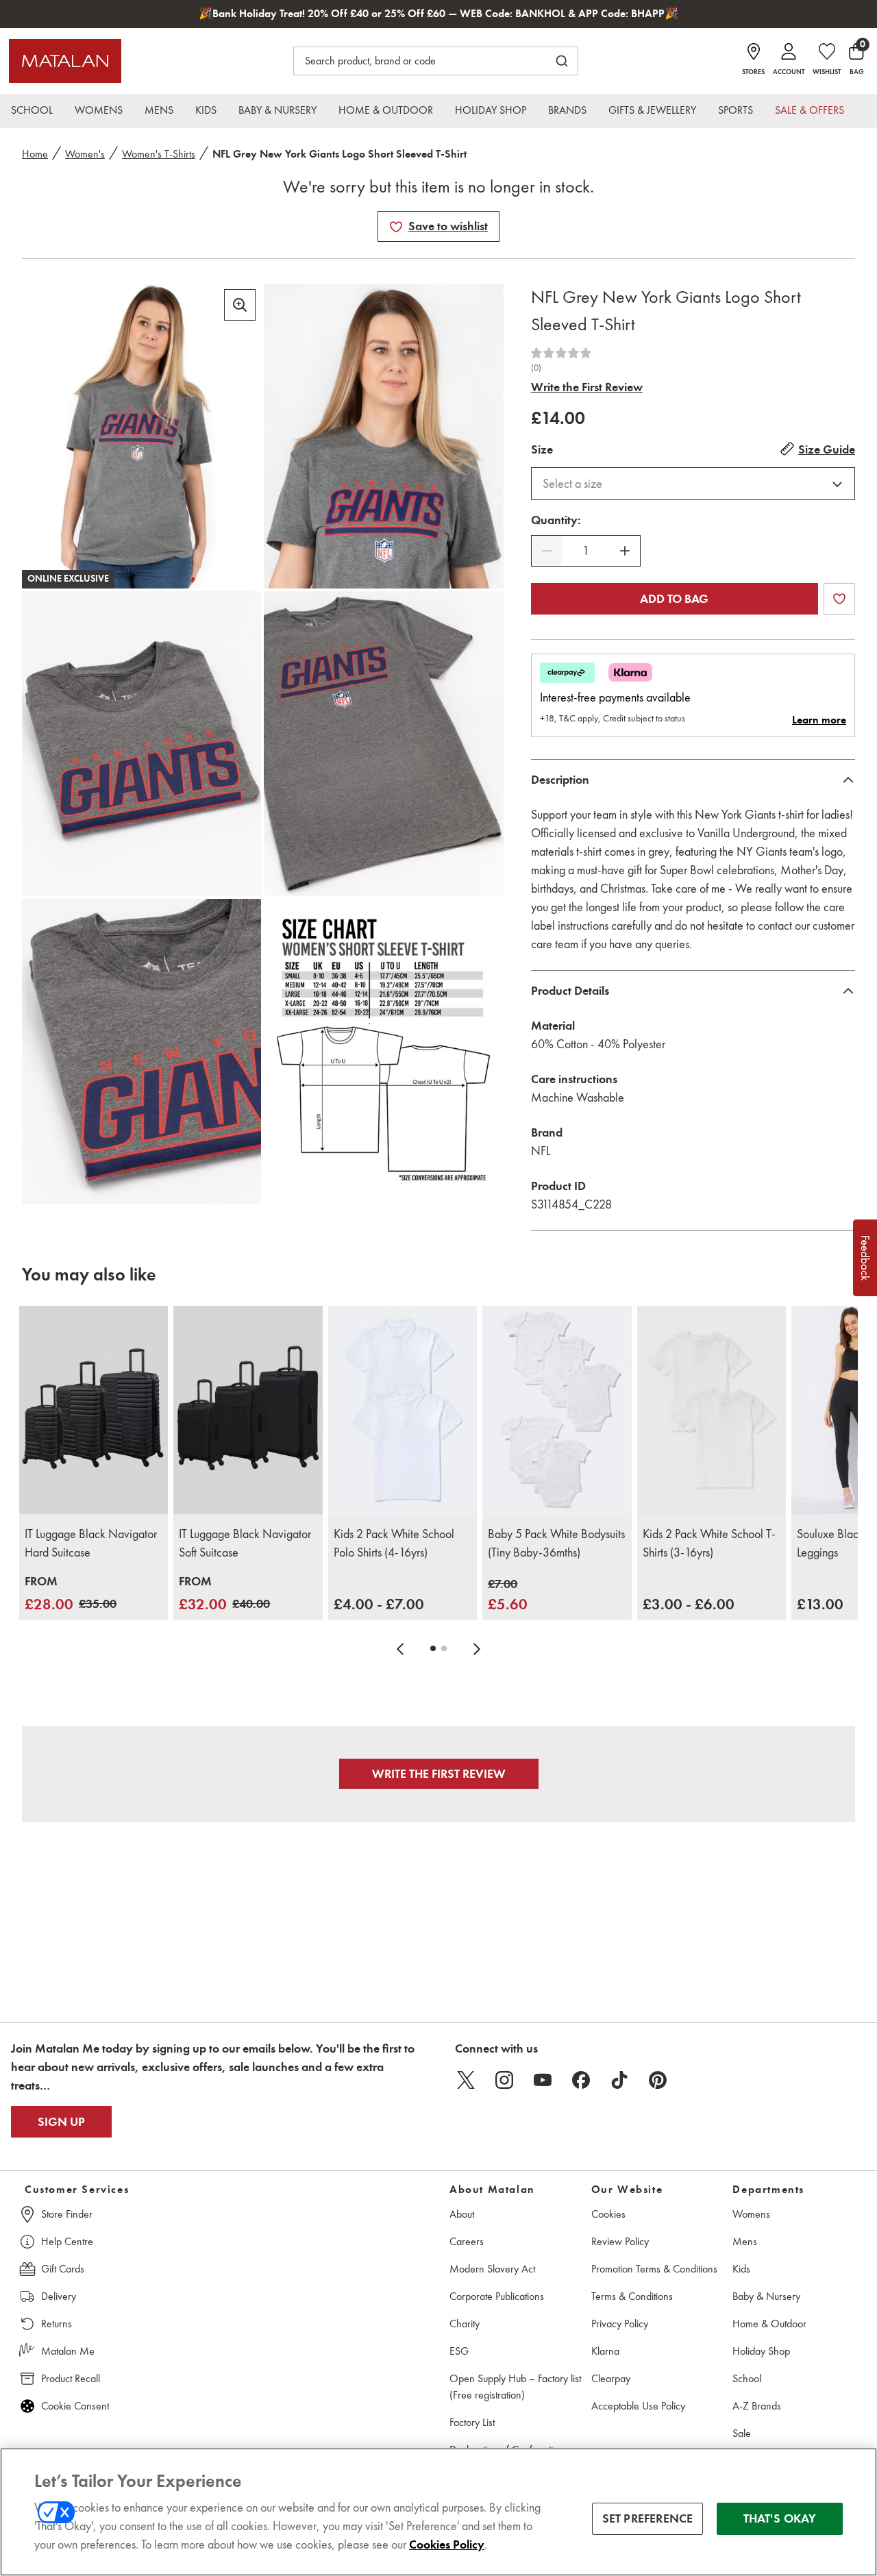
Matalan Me (68, 2351)
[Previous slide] (400, 1648)
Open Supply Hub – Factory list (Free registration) (515, 2387)
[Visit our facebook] (581, 2080)
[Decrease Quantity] (547, 551)
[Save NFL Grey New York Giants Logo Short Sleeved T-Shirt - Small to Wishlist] (396, 227)
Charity (465, 2324)
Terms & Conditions (632, 2296)
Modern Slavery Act (492, 2269)
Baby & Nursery (766, 2296)
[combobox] (693, 484)
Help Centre (67, 2241)
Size (542, 449)
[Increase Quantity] (625, 551)
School (747, 2378)
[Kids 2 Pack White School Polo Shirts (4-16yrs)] (403, 1410)
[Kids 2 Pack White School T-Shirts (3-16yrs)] (712, 1410)
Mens (745, 2241)
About (462, 2214)
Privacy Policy (620, 2324)
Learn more (819, 720)
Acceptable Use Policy (638, 2406)
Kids (741, 2269)
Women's (85, 154)
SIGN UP (61, 2122)
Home (35, 154)
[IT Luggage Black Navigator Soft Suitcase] (248, 1410)
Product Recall (71, 2378)
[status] (586, 551)
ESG (459, 2351)
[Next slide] (477, 1648)
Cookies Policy (447, 2544)
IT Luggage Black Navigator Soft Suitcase (245, 1543)
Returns (57, 2324)
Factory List (472, 2422)
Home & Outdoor (769, 2324)
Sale (742, 2433)
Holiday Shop (761, 2351)
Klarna (605, 2351)
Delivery (59, 2296)
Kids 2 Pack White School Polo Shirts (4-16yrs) (394, 1543)
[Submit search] (562, 61)
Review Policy (620, 2241)
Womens (751, 2214)
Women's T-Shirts (159, 154)
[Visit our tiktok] (619, 2080)
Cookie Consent (75, 2406)
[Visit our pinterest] (658, 2080)
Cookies (608, 2214)
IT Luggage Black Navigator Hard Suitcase (91, 1543)
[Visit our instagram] (504, 2080)
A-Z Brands (757, 2406)
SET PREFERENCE (648, 2518)
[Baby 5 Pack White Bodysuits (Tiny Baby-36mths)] (557, 1410)
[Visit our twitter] (466, 2080)
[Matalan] (65, 61)
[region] (438, 2512)
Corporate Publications (497, 2296)
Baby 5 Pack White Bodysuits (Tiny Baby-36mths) (556, 1543)
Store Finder (67, 2214)
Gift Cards (63, 2269)
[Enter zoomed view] (240, 305)
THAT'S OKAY (780, 2518)
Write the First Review (587, 387)
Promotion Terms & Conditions (654, 2269)
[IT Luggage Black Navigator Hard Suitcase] (94, 1410)
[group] (71, 1594)
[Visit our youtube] (543, 2080)
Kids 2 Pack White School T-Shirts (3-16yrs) (709, 1543)
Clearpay (611, 2378)
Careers (467, 2241)
